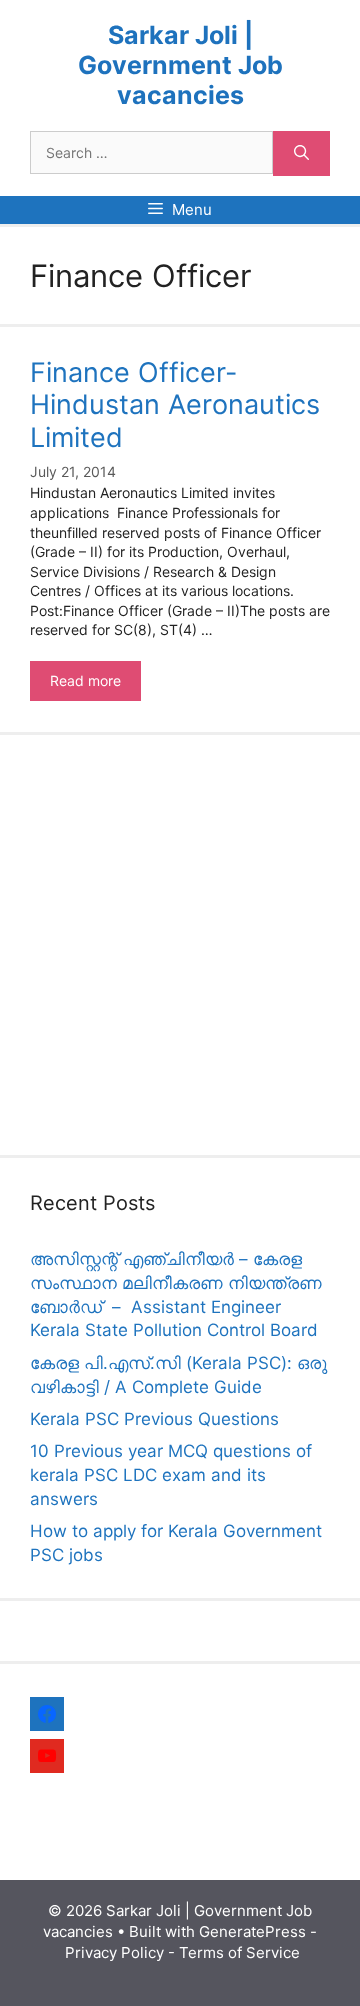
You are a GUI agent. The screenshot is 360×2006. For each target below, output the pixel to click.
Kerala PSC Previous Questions (154, 1419)
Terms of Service (239, 1952)
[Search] (301, 153)
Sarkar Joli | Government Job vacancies (180, 65)
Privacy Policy (114, 1952)
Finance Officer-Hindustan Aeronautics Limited (175, 405)
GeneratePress (252, 1931)
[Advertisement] (180, 945)
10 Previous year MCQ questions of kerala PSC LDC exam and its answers (171, 1475)
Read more (95, 686)
